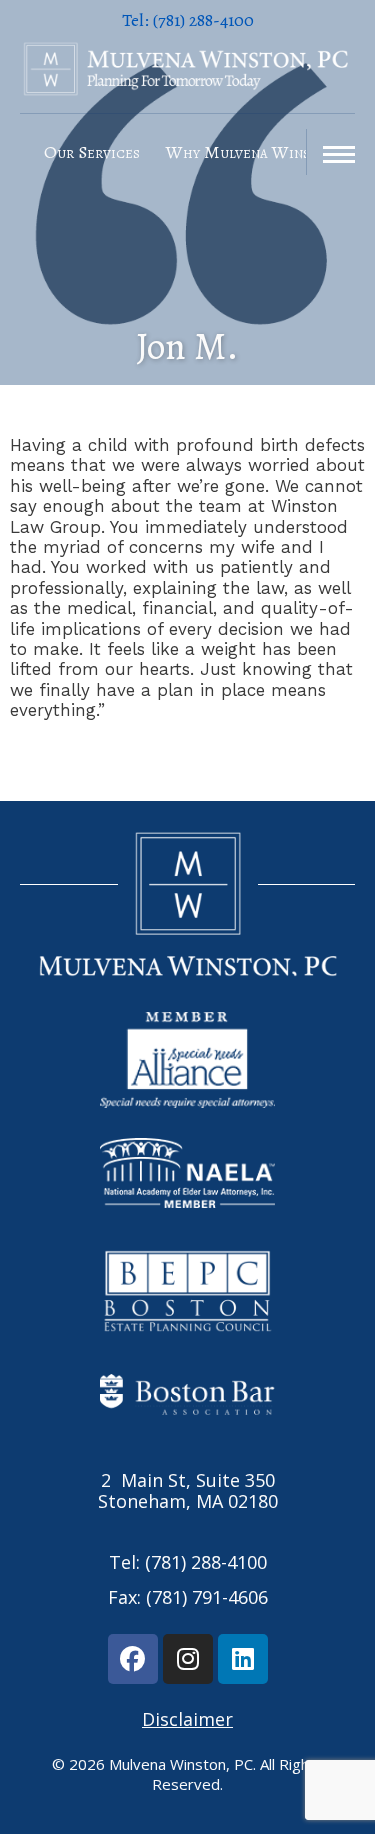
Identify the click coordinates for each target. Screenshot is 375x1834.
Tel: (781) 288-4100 (188, 1562)
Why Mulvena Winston (251, 152)
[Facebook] (133, 1659)
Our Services (92, 152)
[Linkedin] (243, 1659)
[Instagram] (188, 1659)
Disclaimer (187, 1719)
